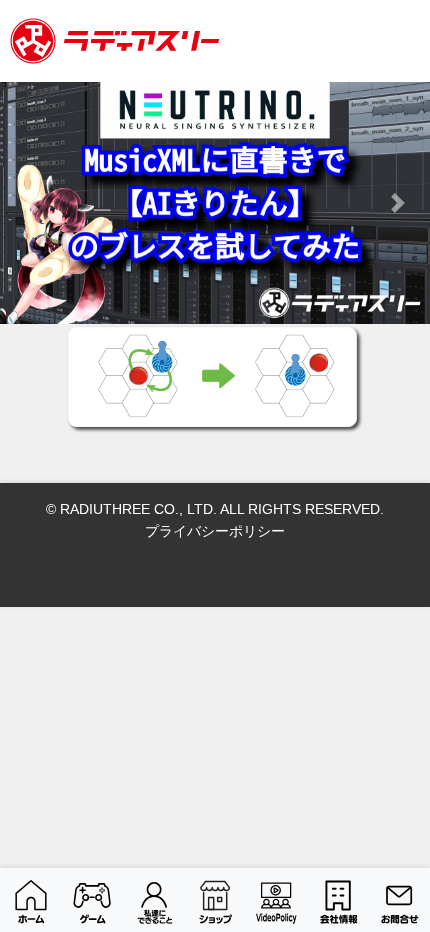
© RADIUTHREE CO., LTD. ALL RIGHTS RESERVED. (215, 509)
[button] (32, 203)
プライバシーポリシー (215, 531)
